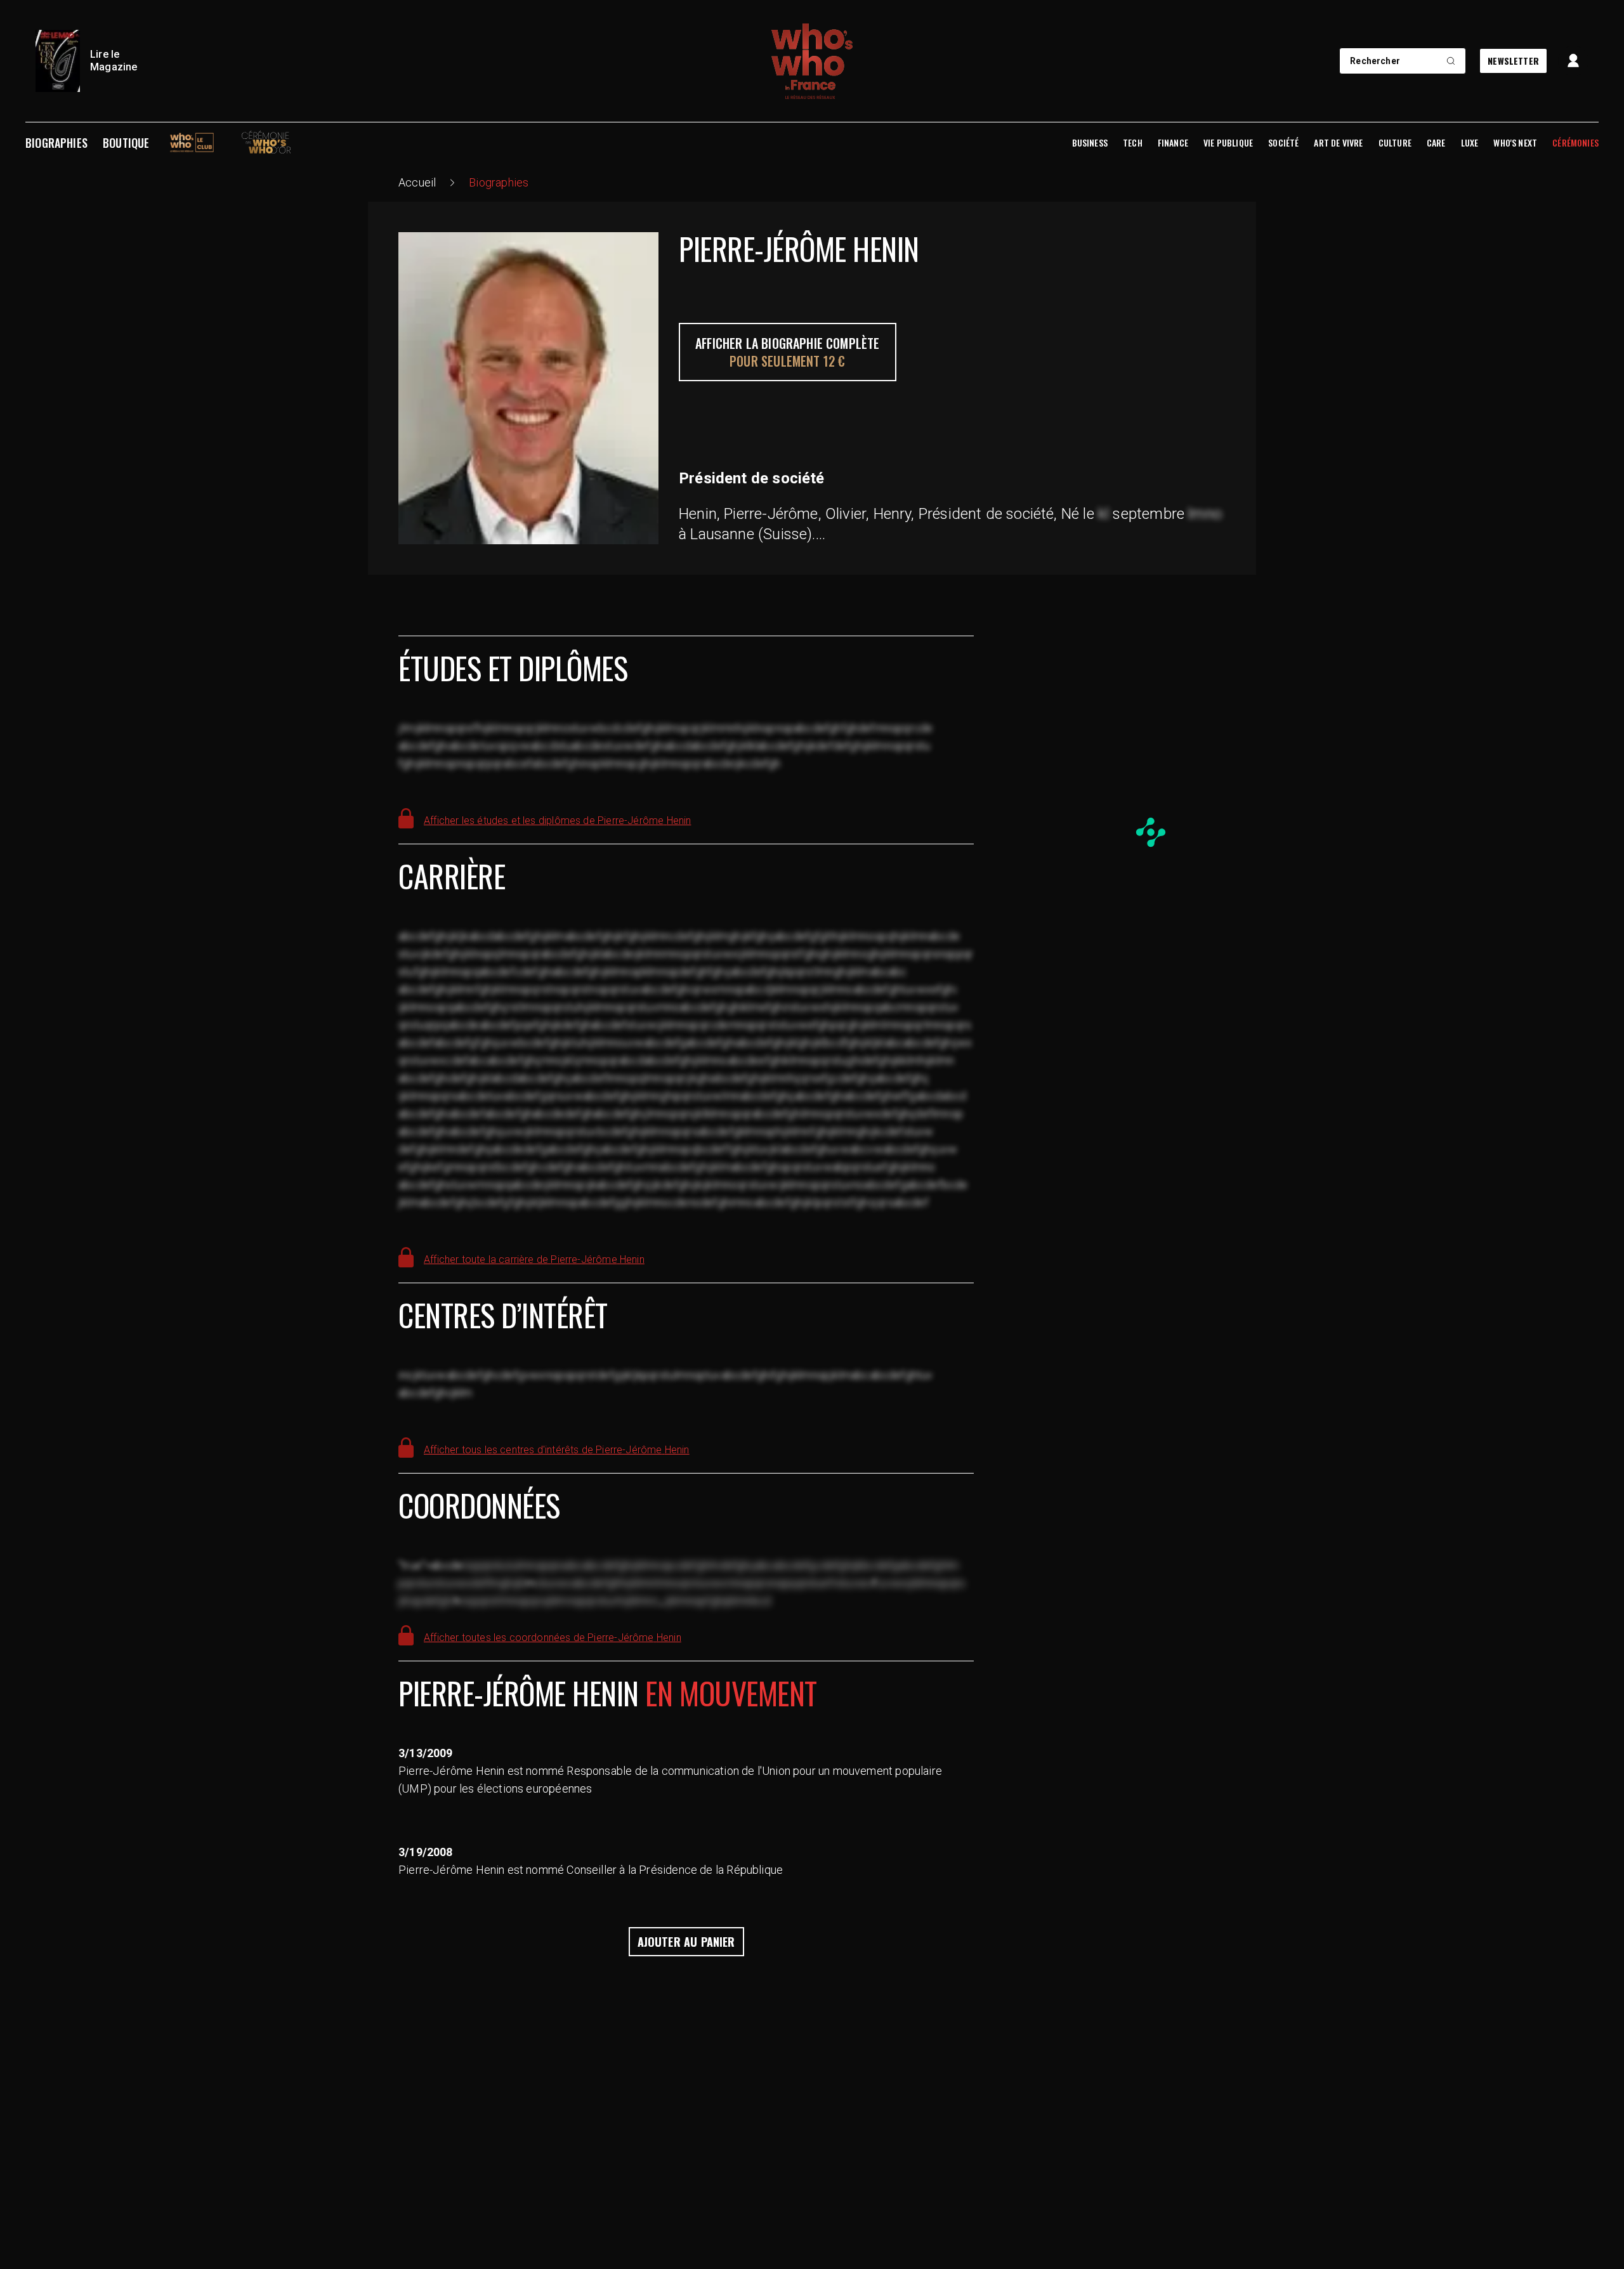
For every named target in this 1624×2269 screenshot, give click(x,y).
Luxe (1470, 143)
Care (1436, 143)
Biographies (56, 143)
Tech (1133, 143)
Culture (1395, 143)
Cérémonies (1575, 143)
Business (1090, 143)
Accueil (417, 182)
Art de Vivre (1338, 143)
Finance (1173, 143)
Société (1283, 143)
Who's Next (1515, 143)
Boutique (126, 143)
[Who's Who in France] (812, 61)
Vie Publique (1228, 143)
